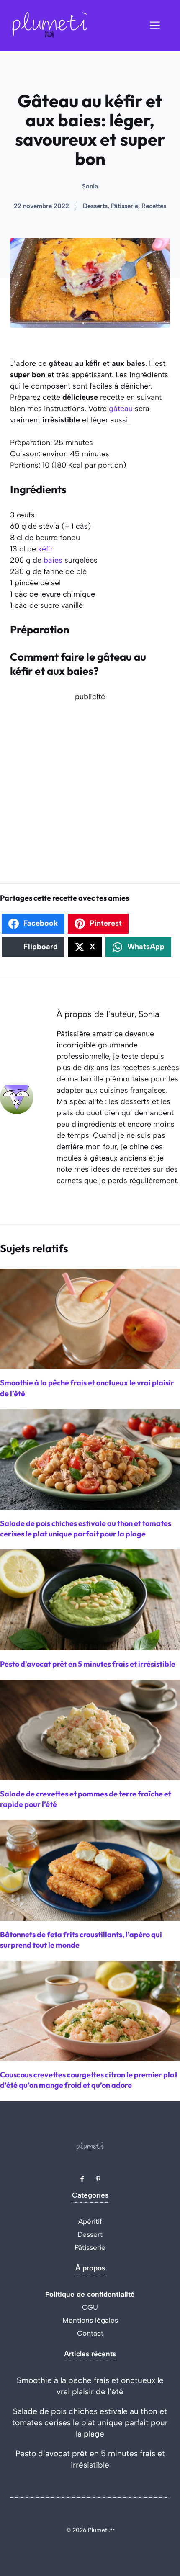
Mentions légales (90, 2320)
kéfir (45, 549)
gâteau (121, 409)
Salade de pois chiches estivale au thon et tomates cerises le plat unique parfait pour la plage (90, 2423)
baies (53, 560)
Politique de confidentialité (90, 2294)
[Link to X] (82, 2179)
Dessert (90, 2234)
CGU (90, 2307)
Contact (90, 2333)
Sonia (90, 186)
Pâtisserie (90, 2247)
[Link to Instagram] (98, 2179)
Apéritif (90, 2221)
